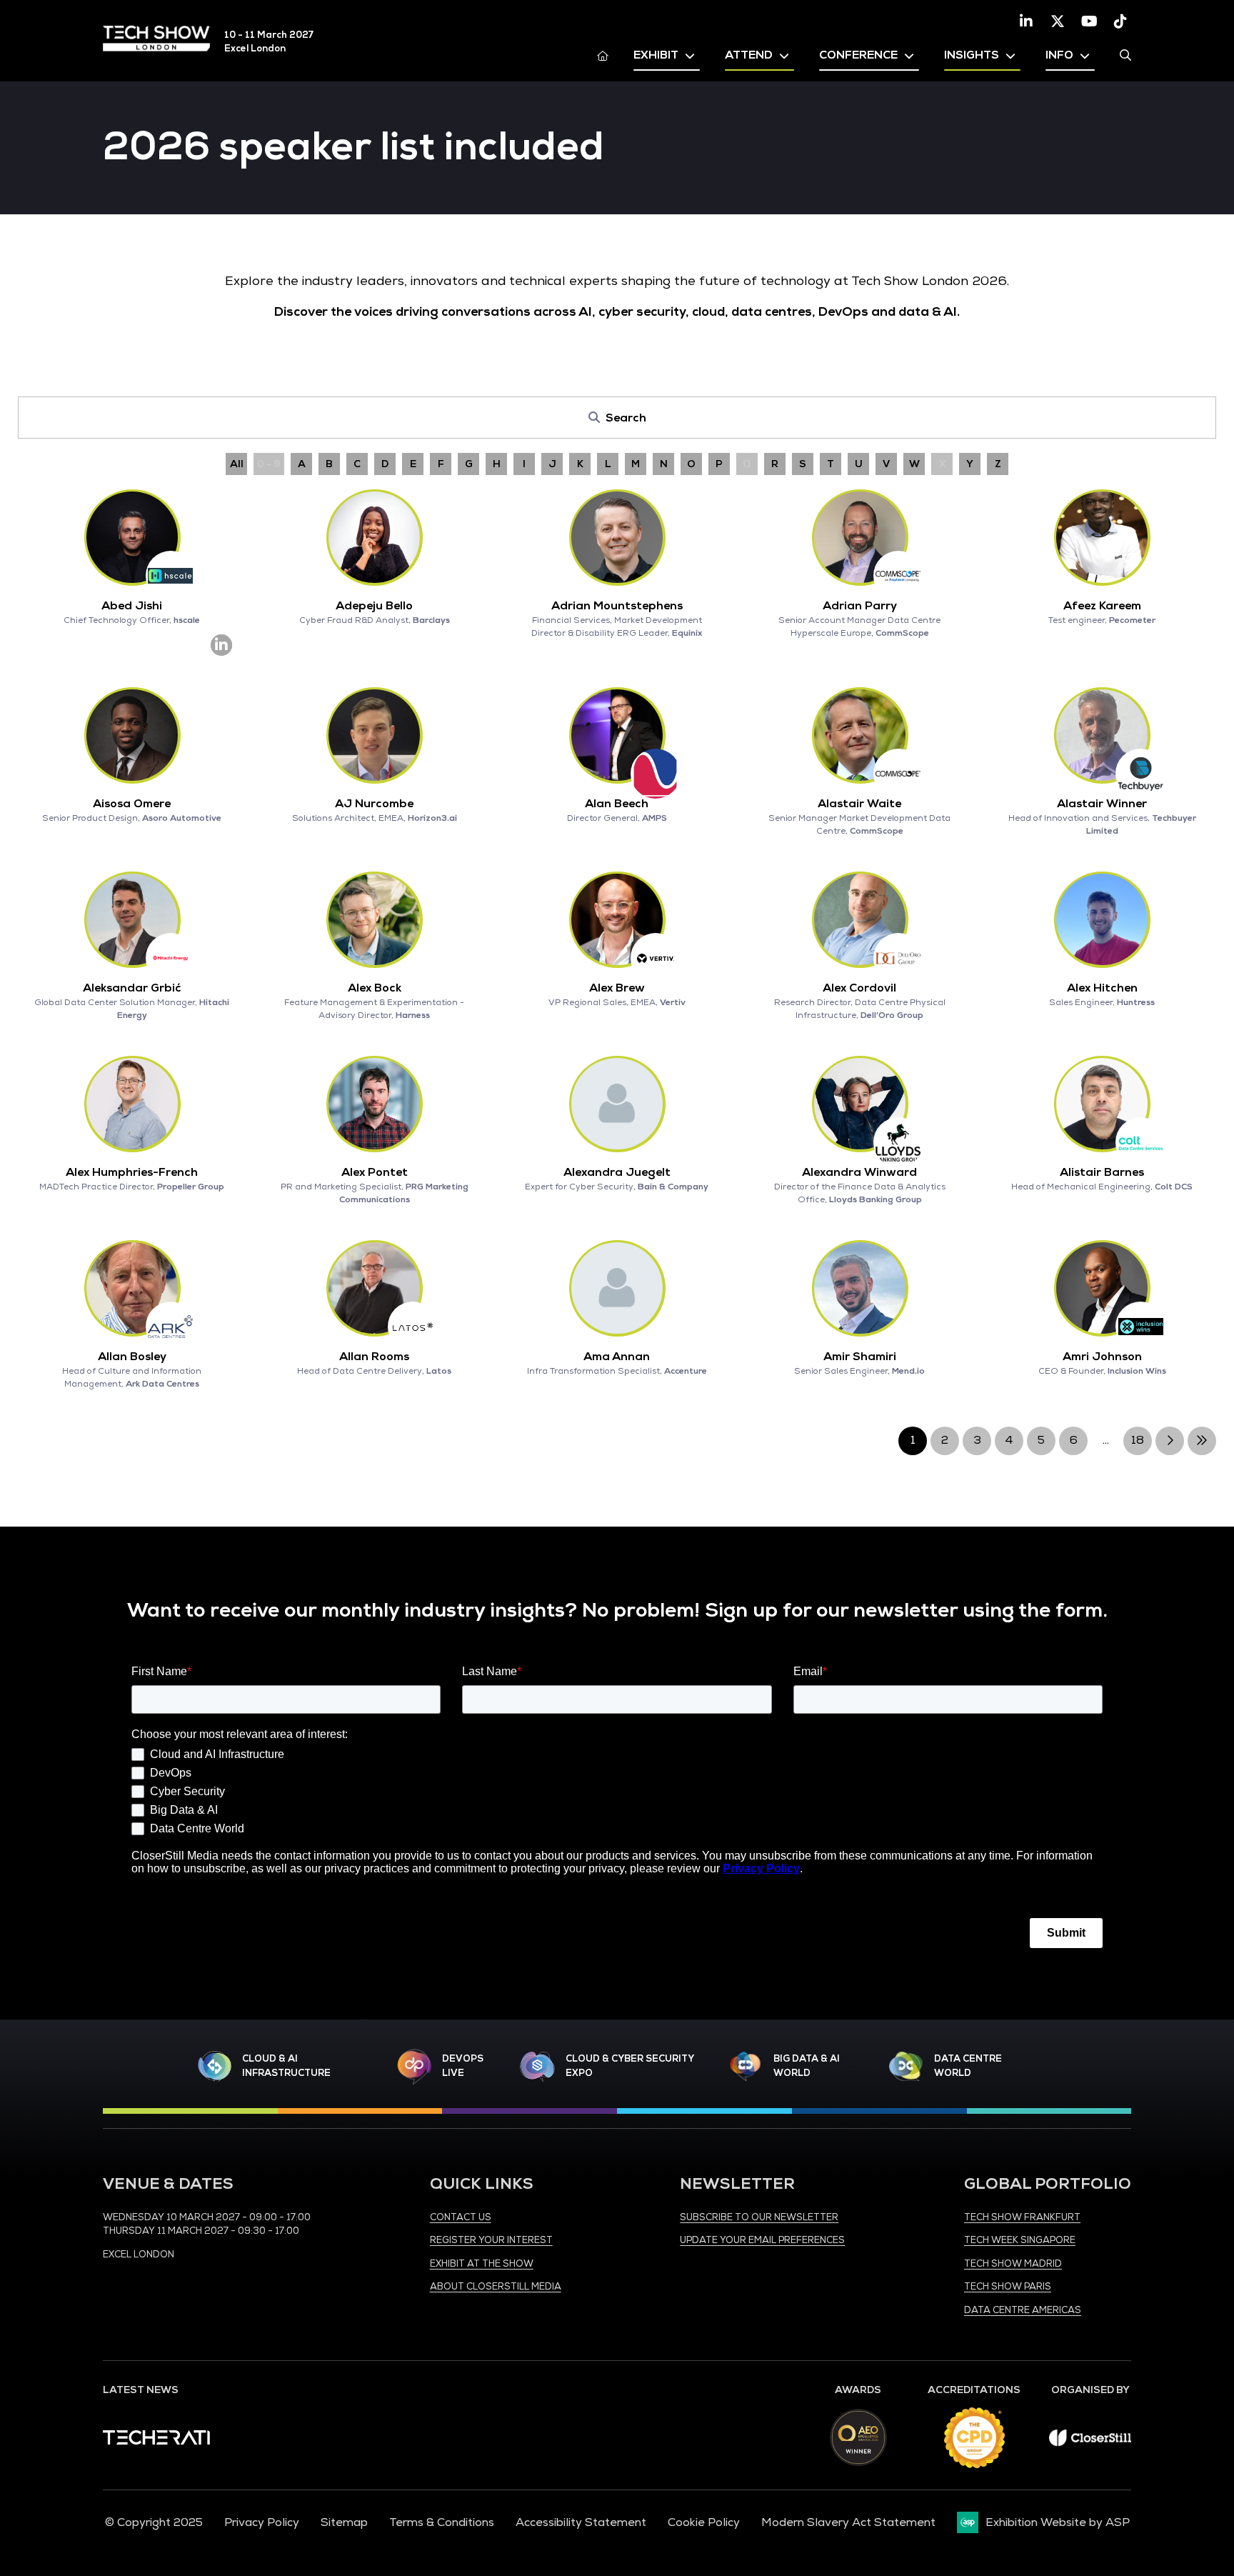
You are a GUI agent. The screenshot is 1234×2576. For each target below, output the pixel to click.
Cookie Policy (704, 2522)
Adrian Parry (860, 606)
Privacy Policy (262, 2522)
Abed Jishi (132, 606)
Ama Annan (617, 1357)
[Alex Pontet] (374, 1104)
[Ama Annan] (617, 1288)
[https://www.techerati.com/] (156, 2441)
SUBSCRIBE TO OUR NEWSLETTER (759, 2217)
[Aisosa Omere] (132, 735)
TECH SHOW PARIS (1008, 2287)
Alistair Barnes (1102, 1172)
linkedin (221, 645)
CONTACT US (461, 2217)
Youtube (1089, 21)
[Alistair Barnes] (1102, 1104)
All (237, 464)
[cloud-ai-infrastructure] (215, 2066)
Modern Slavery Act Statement (848, 2522)
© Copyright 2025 (154, 2522)
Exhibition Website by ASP (1058, 2522)
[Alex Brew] (617, 919)
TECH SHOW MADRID (1013, 2264)
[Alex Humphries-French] (132, 1104)
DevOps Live (463, 2066)
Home (603, 55)
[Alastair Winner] (1102, 735)
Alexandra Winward (859, 1172)
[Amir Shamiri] (860, 1288)
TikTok (1120, 21)
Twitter (1058, 21)
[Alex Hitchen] (1102, 919)
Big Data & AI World (807, 2066)
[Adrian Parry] (860, 537)
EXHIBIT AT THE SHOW (482, 2264)
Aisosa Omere (132, 804)
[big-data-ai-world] (746, 2066)
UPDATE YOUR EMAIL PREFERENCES (762, 2240)
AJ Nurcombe (374, 804)
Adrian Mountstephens (617, 606)
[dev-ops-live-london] (414, 2067)
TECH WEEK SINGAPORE (1020, 2240)
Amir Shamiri (860, 1357)
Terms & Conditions (442, 2522)
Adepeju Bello (374, 606)
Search (1125, 55)
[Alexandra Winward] (860, 1104)
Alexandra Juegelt (617, 1172)
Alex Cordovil (859, 988)
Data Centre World (968, 2066)
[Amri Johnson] (1102, 1288)
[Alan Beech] (617, 735)
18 (1138, 1440)
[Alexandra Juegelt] (617, 1104)
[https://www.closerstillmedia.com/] (1090, 2442)
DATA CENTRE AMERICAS (1023, 2310)
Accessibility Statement (581, 2522)
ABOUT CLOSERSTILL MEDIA (496, 2287)
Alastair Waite (859, 804)
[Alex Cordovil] (860, 919)
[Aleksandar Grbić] (132, 919)
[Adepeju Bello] (374, 537)
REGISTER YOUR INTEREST (491, 2240)
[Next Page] (1170, 1441)
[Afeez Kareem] (1102, 537)
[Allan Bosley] (132, 1288)
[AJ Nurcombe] (374, 735)
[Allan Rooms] (374, 1288)
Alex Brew (617, 988)
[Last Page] (1202, 1441)
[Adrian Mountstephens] (617, 537)
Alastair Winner (1102, 804)
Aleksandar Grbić (132, 988)
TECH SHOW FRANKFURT (1022, 2217)
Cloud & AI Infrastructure (286, 2066)
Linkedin (1026, 21)
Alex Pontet (375, 1172)
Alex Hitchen (1102, 988)
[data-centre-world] (906, 2066)
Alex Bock (375, 988)
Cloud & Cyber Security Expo (629, 2066)
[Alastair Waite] (860, 735)
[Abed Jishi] (132, 537)
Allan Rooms (374, 1357)
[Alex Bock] (374, 919)
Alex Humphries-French (132, 1172)
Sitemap (344, 2522)
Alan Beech (617, 804)
